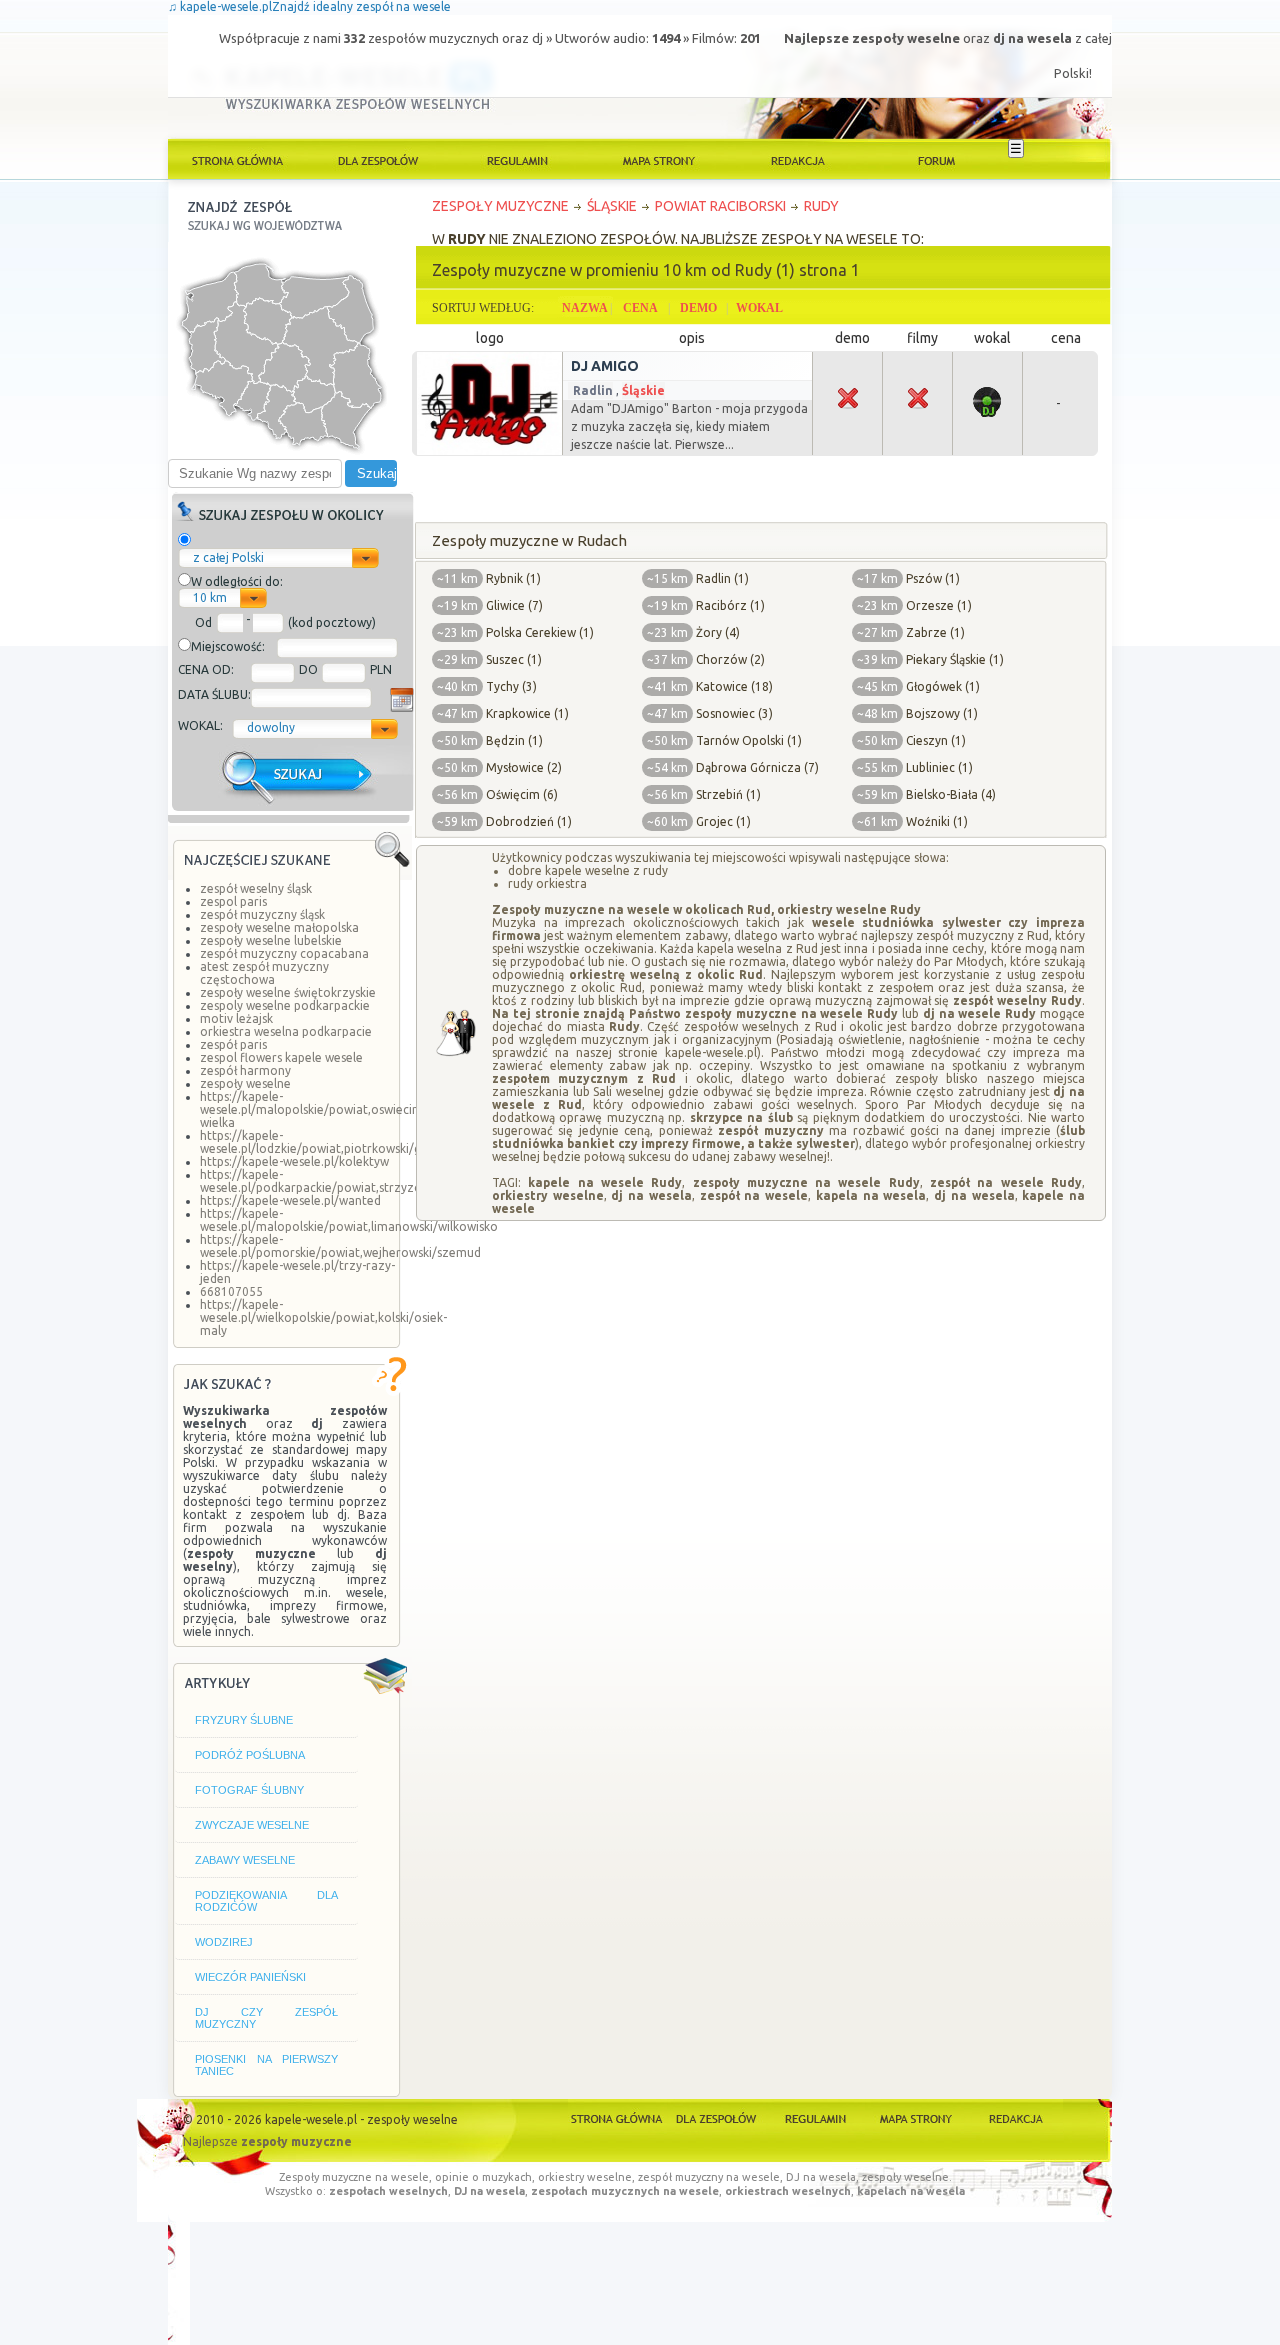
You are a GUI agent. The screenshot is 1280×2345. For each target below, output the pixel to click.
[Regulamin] (518, 159)
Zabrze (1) (935, 632)
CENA (640, 308)
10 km (210, 597)
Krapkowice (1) (527, 713)
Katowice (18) (734, 686)
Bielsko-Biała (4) (951, 794)
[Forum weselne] (938, 159)
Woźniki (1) (937, 821)
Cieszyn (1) (936, 740)
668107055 (231, 1291)
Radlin (593, 390)
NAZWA (585, 308)
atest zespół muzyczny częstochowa (264, 973)
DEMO (698, 308)
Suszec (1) (514, 659)
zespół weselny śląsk (256, 888)
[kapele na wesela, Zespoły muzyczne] (238, 159)
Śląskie (643, 390)
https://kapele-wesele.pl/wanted (290, 1200)
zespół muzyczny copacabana (284, 953)
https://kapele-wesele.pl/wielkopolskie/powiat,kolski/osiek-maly (323, 1317)
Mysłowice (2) (524, 767)
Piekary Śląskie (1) (955, 659)
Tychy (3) (511, 686)
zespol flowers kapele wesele (281, 1057)
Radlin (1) (722, 578)
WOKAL (759, 308)
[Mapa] (914, 2117)
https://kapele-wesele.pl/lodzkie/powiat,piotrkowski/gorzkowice (340, 1142)
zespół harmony (245, 1070)
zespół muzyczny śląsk (262, 914)
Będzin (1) (514, 740)
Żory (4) (718, 632)
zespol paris (233, 901)
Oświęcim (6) (522, 794)
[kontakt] (798, 159)
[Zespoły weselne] (716, 2117)
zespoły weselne (245, 1083)
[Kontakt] (1013, 2117)
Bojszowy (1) (942, 713)
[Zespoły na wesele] (378, 159)
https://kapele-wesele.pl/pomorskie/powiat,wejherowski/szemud (340, 1246)
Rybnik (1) (513, 578)
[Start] (617, 2117)
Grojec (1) (723, 821)
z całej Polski (228, 557)
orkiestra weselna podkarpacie (286, 1031)
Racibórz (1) (730, 605)
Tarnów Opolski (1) (749, 740)
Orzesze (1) (939, 605)
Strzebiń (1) (728, 794)
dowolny (271, 727)
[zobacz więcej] (487, 452)
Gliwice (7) (514, 605)
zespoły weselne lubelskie (271, 940)
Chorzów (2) (730, 659)
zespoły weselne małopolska (279, 927)
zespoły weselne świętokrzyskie (288, 992)
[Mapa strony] (658, 159)
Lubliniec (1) (939, 767)
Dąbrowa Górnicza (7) (757, 767)
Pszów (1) (933, 578)
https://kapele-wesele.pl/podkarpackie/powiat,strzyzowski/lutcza (342, 1181)
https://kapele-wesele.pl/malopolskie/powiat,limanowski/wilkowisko (349, 1220)
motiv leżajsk (236, 1018)
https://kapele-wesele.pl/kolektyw (294, 1161)
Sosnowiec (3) (734, 713)
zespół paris (233, 1044)
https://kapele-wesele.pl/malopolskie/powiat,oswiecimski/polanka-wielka (345, 1109)
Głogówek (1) (943, 686)
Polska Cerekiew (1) (540, 632)
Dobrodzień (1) (529, 821)
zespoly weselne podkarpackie (285, 1005)
